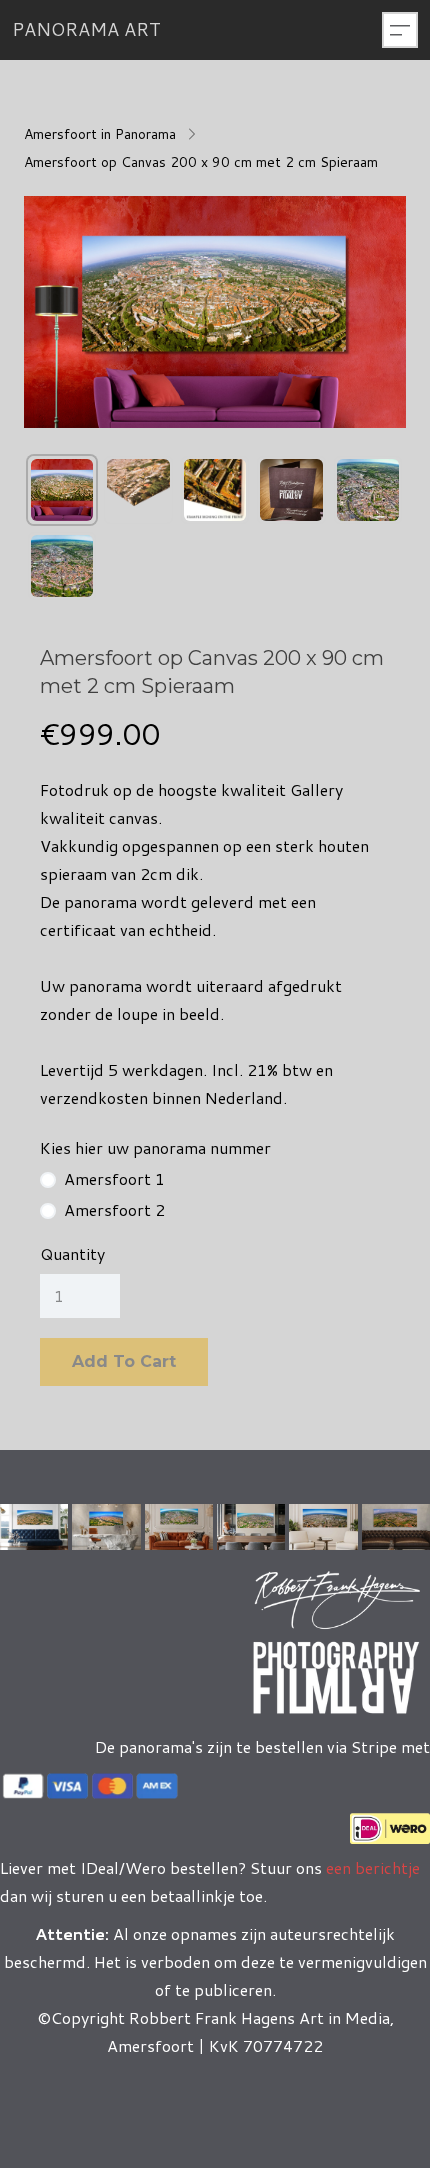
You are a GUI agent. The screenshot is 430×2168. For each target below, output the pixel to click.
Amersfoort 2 (114, 1210)
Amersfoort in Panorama (100, 134)
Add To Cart (124, 1361)
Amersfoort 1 (114, 1179)
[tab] (62, 490)
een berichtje (371, 1867)
